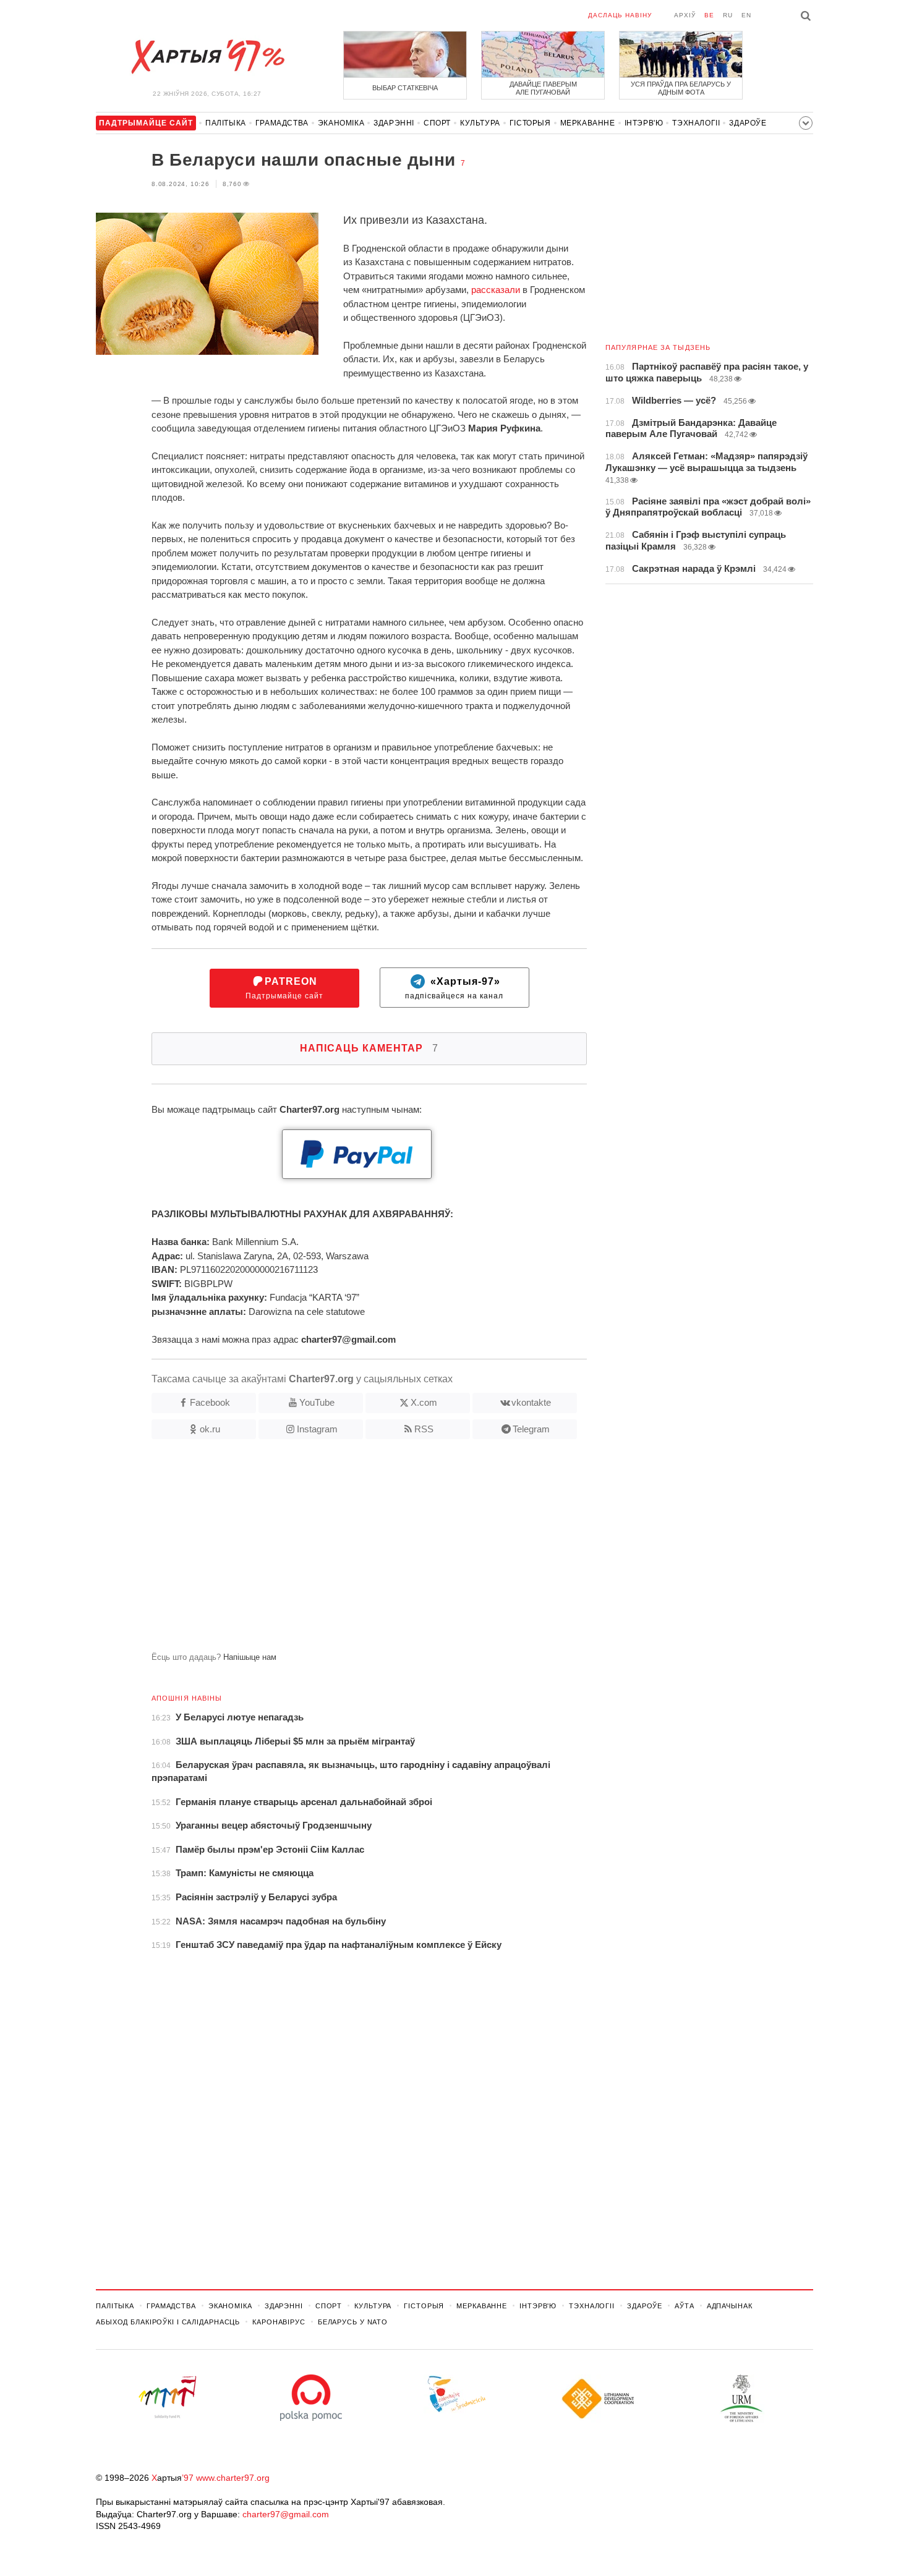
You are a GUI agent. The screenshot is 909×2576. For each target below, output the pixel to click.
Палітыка (226, 123)
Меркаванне (588, 123)
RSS (424, 1429)
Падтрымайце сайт (284, 988)
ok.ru (210, 1429)
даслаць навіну (620, 15)
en (746, 15)
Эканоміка (341, 123)
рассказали (496, 290)
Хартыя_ (207, 57)
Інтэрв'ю (644, 123)
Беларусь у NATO (353, 2322)
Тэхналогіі (696, 123)
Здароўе (748, 123)
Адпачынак (730, 2306)
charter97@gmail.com (286, 2514)
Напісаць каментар (369, 1048)
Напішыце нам (250, 1657)
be (709, 15)
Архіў (685, 15)
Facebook (210, 1402)
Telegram (531, 1429)
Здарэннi (394, 123)
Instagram (317, 1429)
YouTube (317, 1402)
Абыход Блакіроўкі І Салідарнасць (168, 2322)
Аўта (685, 2306)
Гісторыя (530, 123)
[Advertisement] (341, 1550)
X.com (424, 1402)
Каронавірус (279, 2322)
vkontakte (531, 1402)
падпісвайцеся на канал (454, 988)
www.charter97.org (233, 2478)
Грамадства (282, 123)
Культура (480, 123)
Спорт (437, 123)
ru (728, 15)
